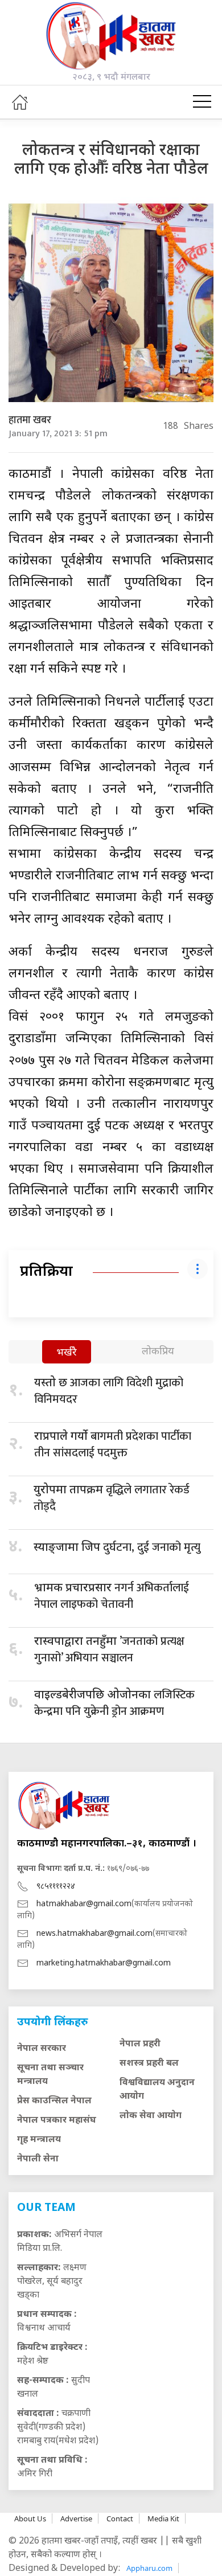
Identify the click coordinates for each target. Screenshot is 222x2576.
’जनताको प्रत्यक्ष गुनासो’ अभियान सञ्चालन (109, 1650)
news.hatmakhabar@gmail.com (94, 1934)
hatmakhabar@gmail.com (84, 1904)
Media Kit (163, 2518)
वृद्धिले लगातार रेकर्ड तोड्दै (112, 1498)
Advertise (76, 2518)
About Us (30, 2518)
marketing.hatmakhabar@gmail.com (104, 1963)
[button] (202, 102)
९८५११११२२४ (56, 1887)
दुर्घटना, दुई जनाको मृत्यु (117, 1547)
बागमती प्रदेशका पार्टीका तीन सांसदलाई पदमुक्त (113, 1445)
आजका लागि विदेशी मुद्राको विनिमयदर (109, 1391)
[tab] (67, 1353)
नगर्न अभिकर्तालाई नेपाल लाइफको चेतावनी (112, 1596)
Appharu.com (149, 2568)
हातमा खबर (30, 420)
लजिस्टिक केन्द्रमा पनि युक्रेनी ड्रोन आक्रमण (114, 1703)
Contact (120, 2518)
